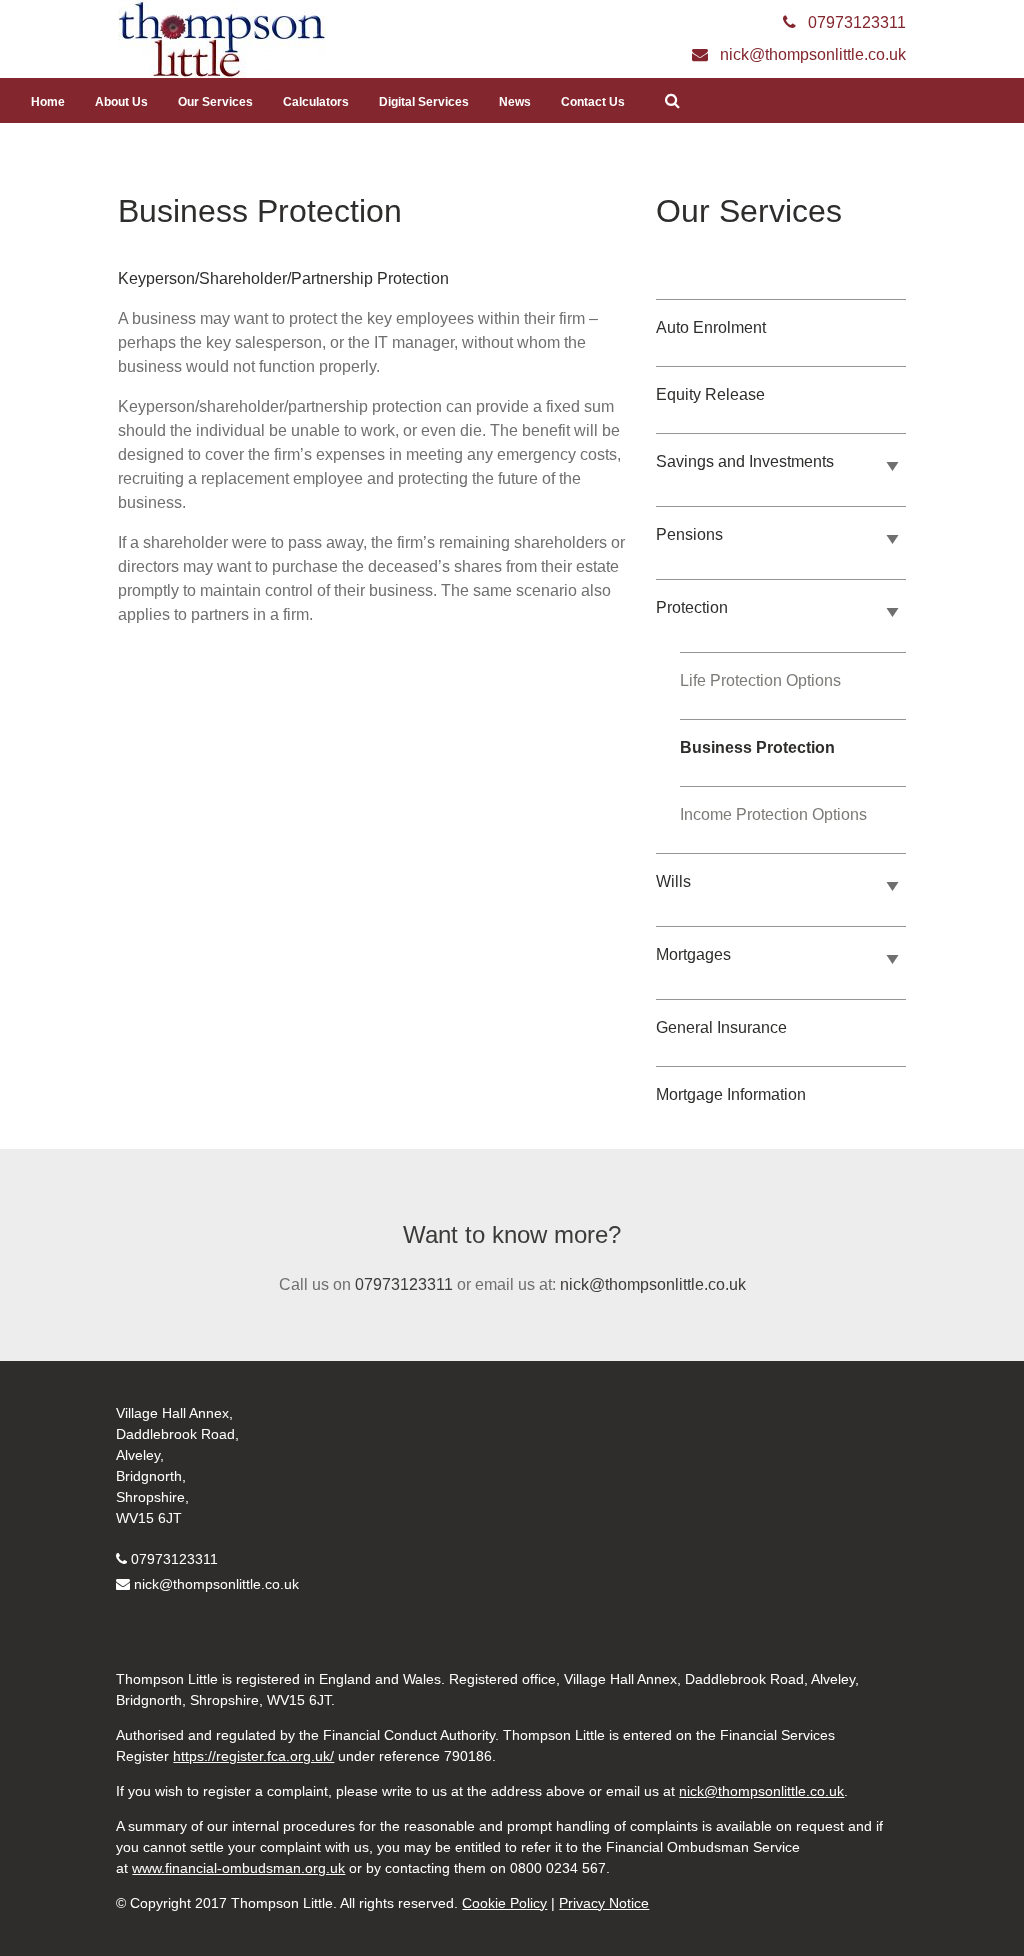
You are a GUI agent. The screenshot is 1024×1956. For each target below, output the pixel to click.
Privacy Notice (604, 1903)
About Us (121, 102)
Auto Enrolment (711, 327)
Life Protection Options (760, 680)
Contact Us (593, 102)
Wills (673, 881)
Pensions (689, 534)
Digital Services (424, 102)
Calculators (316, 102)
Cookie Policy (504, 1903)
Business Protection (757, 747)
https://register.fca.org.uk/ (253, 1756)
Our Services (215, 102)
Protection (692, 607)
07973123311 (404, 1284)
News (515, 102)
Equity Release (710, 394)
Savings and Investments (745, 461)
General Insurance (721, 1027)
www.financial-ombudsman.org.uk (238, 1868)
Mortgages (693, 954)
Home (48, 102)
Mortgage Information (731, 1094)
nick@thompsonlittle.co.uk (653, 1284)
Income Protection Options (773, 814)
